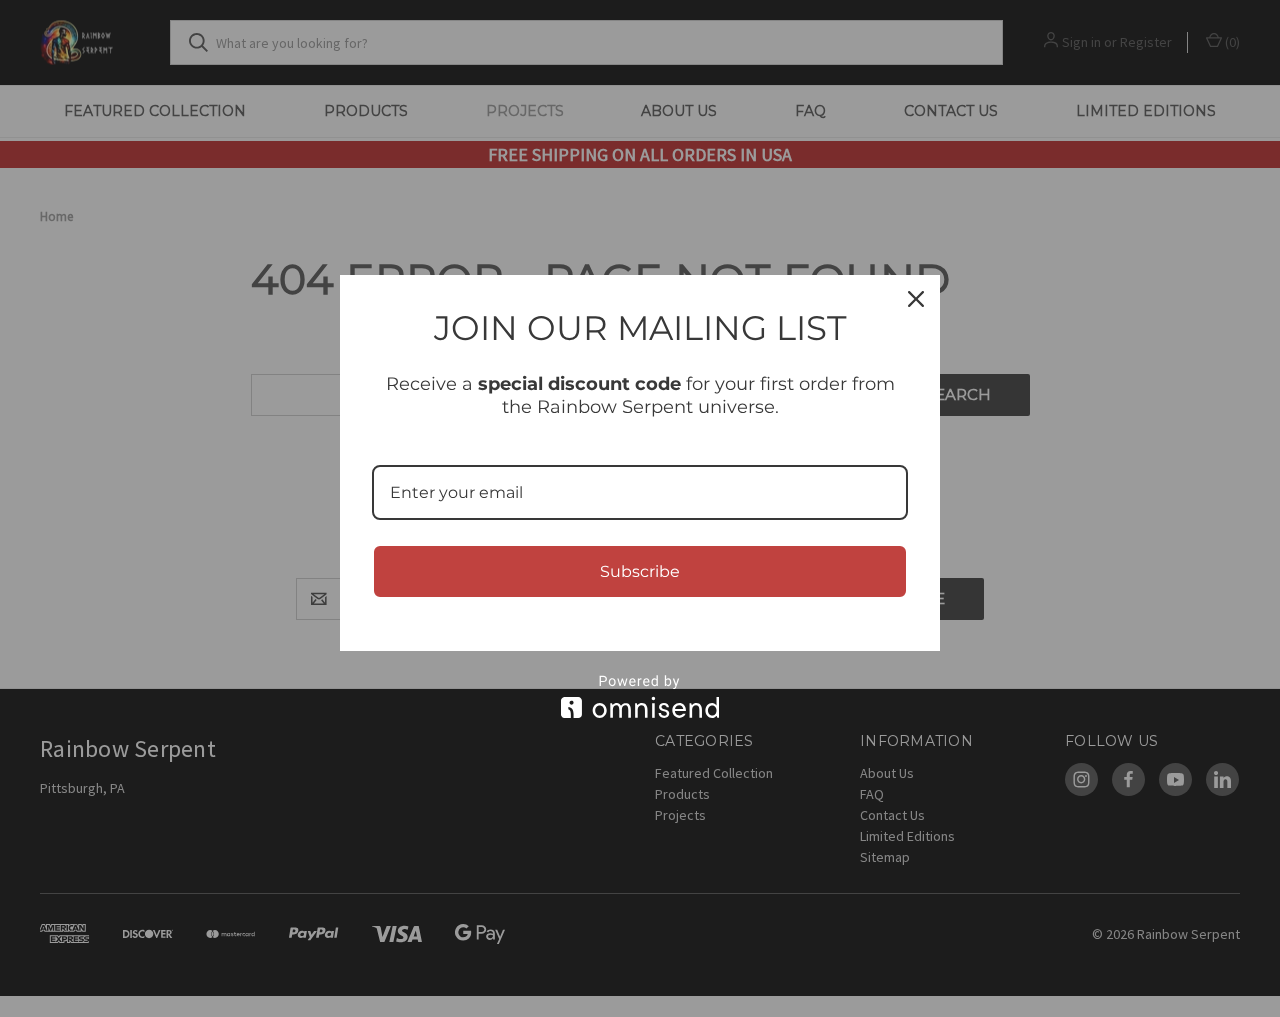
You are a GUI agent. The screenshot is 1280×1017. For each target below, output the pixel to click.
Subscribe (640, 571)
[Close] (916, 299)
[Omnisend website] (640, 696)
